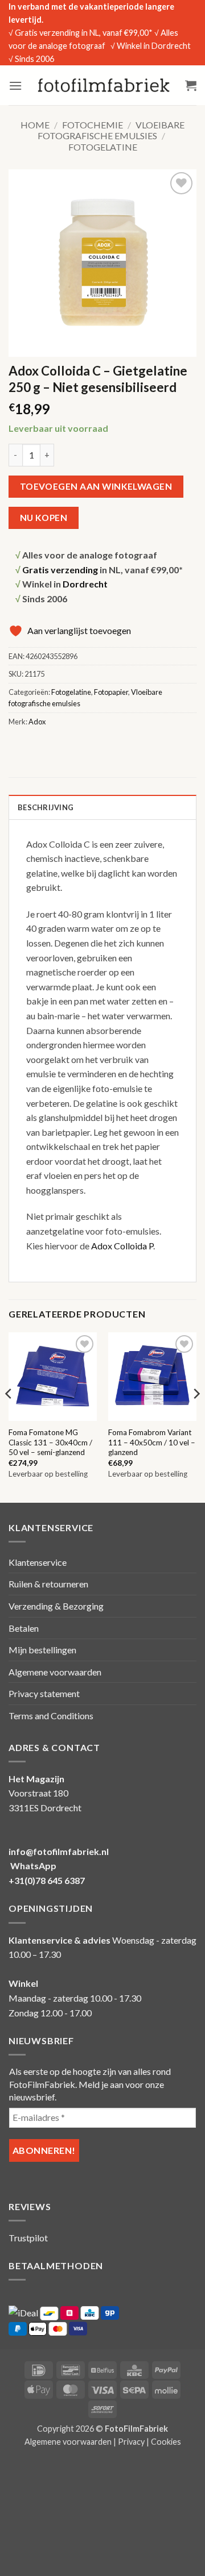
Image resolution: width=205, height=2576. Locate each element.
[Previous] (9, 1416)
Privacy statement (44, 1693)
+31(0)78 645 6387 (47, 1880)
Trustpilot (28, 2238)
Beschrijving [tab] (46, 807)
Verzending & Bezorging (56, 1606)
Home (35, 125)
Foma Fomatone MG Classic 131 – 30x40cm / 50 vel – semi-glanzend (50, 1442)
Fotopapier (111, 692)
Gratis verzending (60, 570)
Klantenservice (38, 1562)
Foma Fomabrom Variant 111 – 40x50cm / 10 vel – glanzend (152, 1442)
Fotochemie (93, 125)
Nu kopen (44, 518)
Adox (37, 722)
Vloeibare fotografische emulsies (111, 130)
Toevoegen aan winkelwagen (96, 486)
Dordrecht (85, 584)
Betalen (24, 1628)
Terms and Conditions (51, 1716)
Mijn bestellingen (42, 1650)
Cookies (166, 2442)
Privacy (131, 2442)
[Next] (196, 1416)
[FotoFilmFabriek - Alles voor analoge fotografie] (104, 85)
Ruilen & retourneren (48, 1584)
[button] (15, 86)
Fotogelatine (103, 147)
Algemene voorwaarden (55, 1672)
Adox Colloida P (122, 1246)
